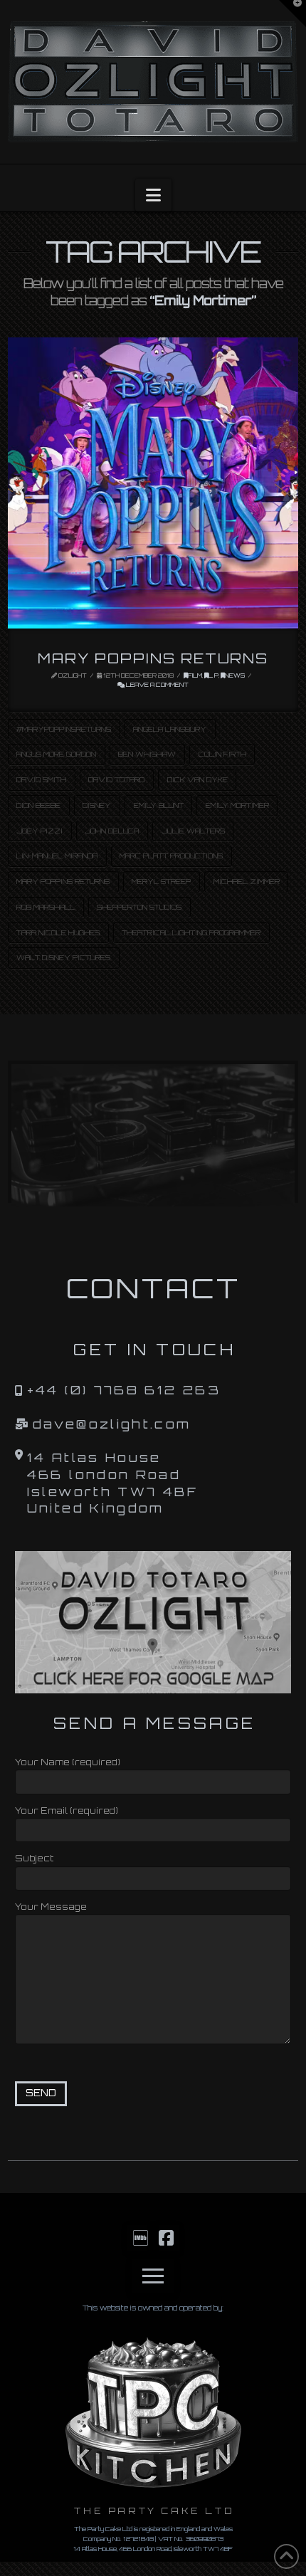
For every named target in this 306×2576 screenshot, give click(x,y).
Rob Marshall (46, 907)
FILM (195, 675)
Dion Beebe (38, 805)
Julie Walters (193, 831)
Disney (97, 805)
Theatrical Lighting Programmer (191, 932)
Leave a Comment (157, 685)
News (235, 675)
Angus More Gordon (56, 754)
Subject (34, 1858)
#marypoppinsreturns (64, 729)
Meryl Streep (161, 881)
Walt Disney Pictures (63, 957)
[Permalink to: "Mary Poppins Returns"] (153, 483)
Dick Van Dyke (197, 779)
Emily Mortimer (237, 805)
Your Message (51, 1907)
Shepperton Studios (139, 907)
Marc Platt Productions (171, 856)
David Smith (41, 779)
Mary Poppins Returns (153, 658)
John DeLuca (112, 831)
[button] (153, 195)
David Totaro (116, 779)
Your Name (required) (68, 1762)
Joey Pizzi (39, 831)
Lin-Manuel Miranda (57, 856)
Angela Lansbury (170, 729)
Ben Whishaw (147, 754)
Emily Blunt (159, 805)
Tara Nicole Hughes (58, 932)
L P (213, 675)
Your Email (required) (67, 1810)
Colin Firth (222, 754)
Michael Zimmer (247, 881)
